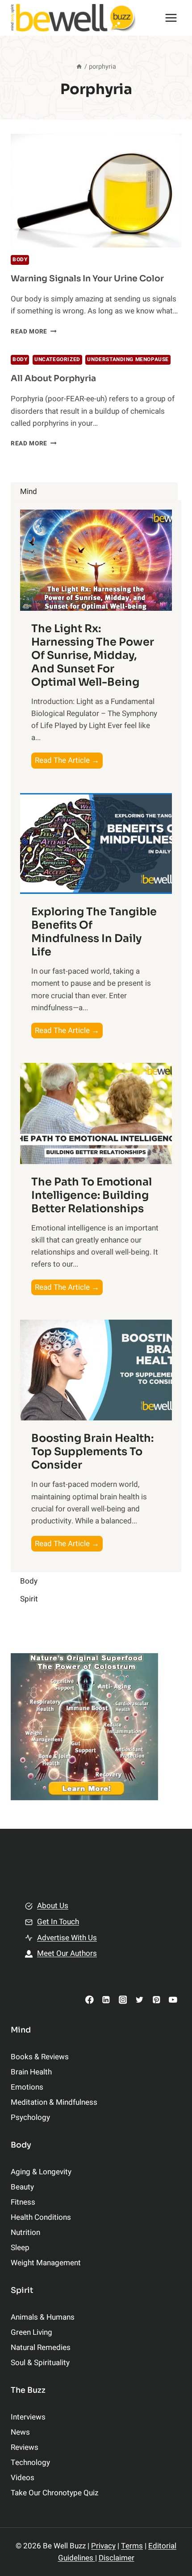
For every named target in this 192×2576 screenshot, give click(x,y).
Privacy (103, 2546)
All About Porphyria (53, 379)
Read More (34, 332)
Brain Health (31, 2072)
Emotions (27, 2087)
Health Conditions (41, 2217)
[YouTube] (173, 2000)
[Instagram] (123, 2000)
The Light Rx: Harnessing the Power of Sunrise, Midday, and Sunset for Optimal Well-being (93, 655)
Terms (132, 2546)
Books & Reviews (40, 2057)
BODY (20, 260)
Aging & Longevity (41, 2172)
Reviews (25, 2447)
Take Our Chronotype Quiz (54, 2493)
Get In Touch (58, 1922)
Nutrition (25, 2232)
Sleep (20, 2248)
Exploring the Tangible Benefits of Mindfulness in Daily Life (94, 932)
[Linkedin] (106, 2000)
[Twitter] (140, 2000)
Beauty (22, 2187)
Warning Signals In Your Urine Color (87, 279)
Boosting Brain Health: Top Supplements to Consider (92, 1452)
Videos (23, 2478)
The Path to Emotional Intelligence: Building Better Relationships (92, 1195)
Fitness (23, 2202)
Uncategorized (57, 360)
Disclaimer (117, 2558)
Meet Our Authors (67, 1953)
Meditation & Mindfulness (54, 2102)
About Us (53, 1906)
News (20, 2432)
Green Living (31, 2332)
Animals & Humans (43, 2317)
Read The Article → (69, 761)
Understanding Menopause (128, 360)
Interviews (28, 2417)
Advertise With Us (67, 1938)
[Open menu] (171, 18)
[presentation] (96, 191)
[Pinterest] (156, 2000)
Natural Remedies (41, 2348)
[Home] (79, 67)
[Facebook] (90, 2000)
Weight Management (46, 2263)
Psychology (30, 2117)
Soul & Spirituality (40, 2363)
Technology (30, 2463)
